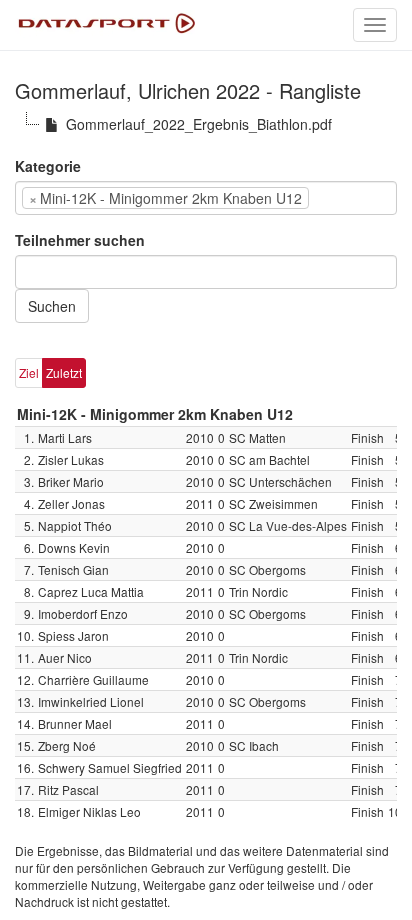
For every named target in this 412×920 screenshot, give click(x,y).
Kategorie (48, 166)
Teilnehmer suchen (80, 240)
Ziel (29, 372)
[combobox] (206, 198)
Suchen (52, 306)
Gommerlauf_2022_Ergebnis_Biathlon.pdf (199, 124)
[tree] (206, 124)
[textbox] (344, 198)
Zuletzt (64, 372)
